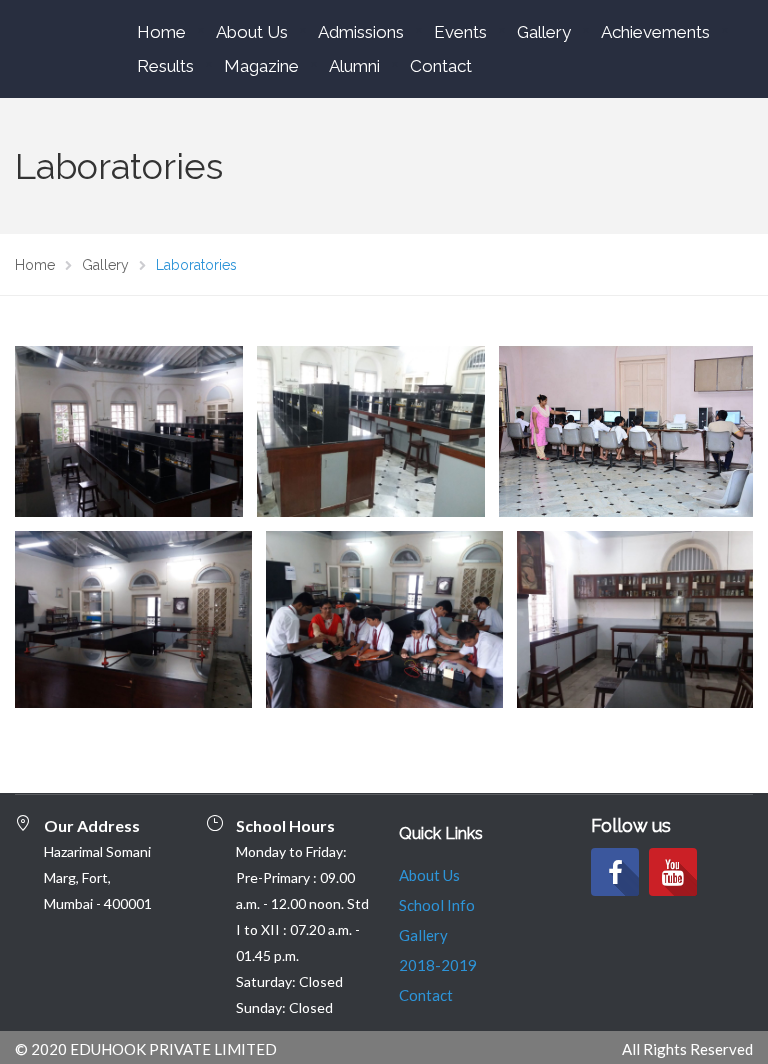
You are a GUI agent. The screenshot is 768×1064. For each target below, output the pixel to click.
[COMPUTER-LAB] (627, 431)
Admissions (361, 32)
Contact (441, 66)
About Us (252, 32)
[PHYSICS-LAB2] (384, 620)
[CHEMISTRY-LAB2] (371, 431)
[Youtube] (673, 872)
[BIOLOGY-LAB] (635, 620)
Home (161, 32)
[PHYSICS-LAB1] (133, 620)
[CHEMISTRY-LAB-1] (129, 431)
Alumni (354, 66)
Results (165, 66)
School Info (437, 905)
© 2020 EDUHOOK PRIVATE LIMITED (146, 1049)
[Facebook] (615, 872)
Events (460, 32)
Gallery (544, 32)
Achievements (655, 32)
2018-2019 (438, 965)
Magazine (261, 66)
